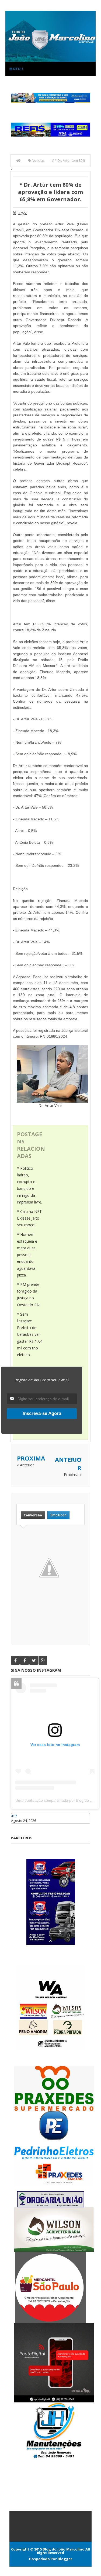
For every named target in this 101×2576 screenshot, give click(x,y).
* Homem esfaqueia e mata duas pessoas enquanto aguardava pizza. (27, 1255)
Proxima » (73, 1475)
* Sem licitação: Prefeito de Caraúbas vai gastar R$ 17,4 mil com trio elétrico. (30, 1334)
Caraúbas (19, 1826)
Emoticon (58, 1515)
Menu (18, 69)
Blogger (65, 2559)
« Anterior (25, 1465)
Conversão (33, 1515)
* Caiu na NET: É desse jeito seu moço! (30, 1218)
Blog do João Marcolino (64, 2549)
